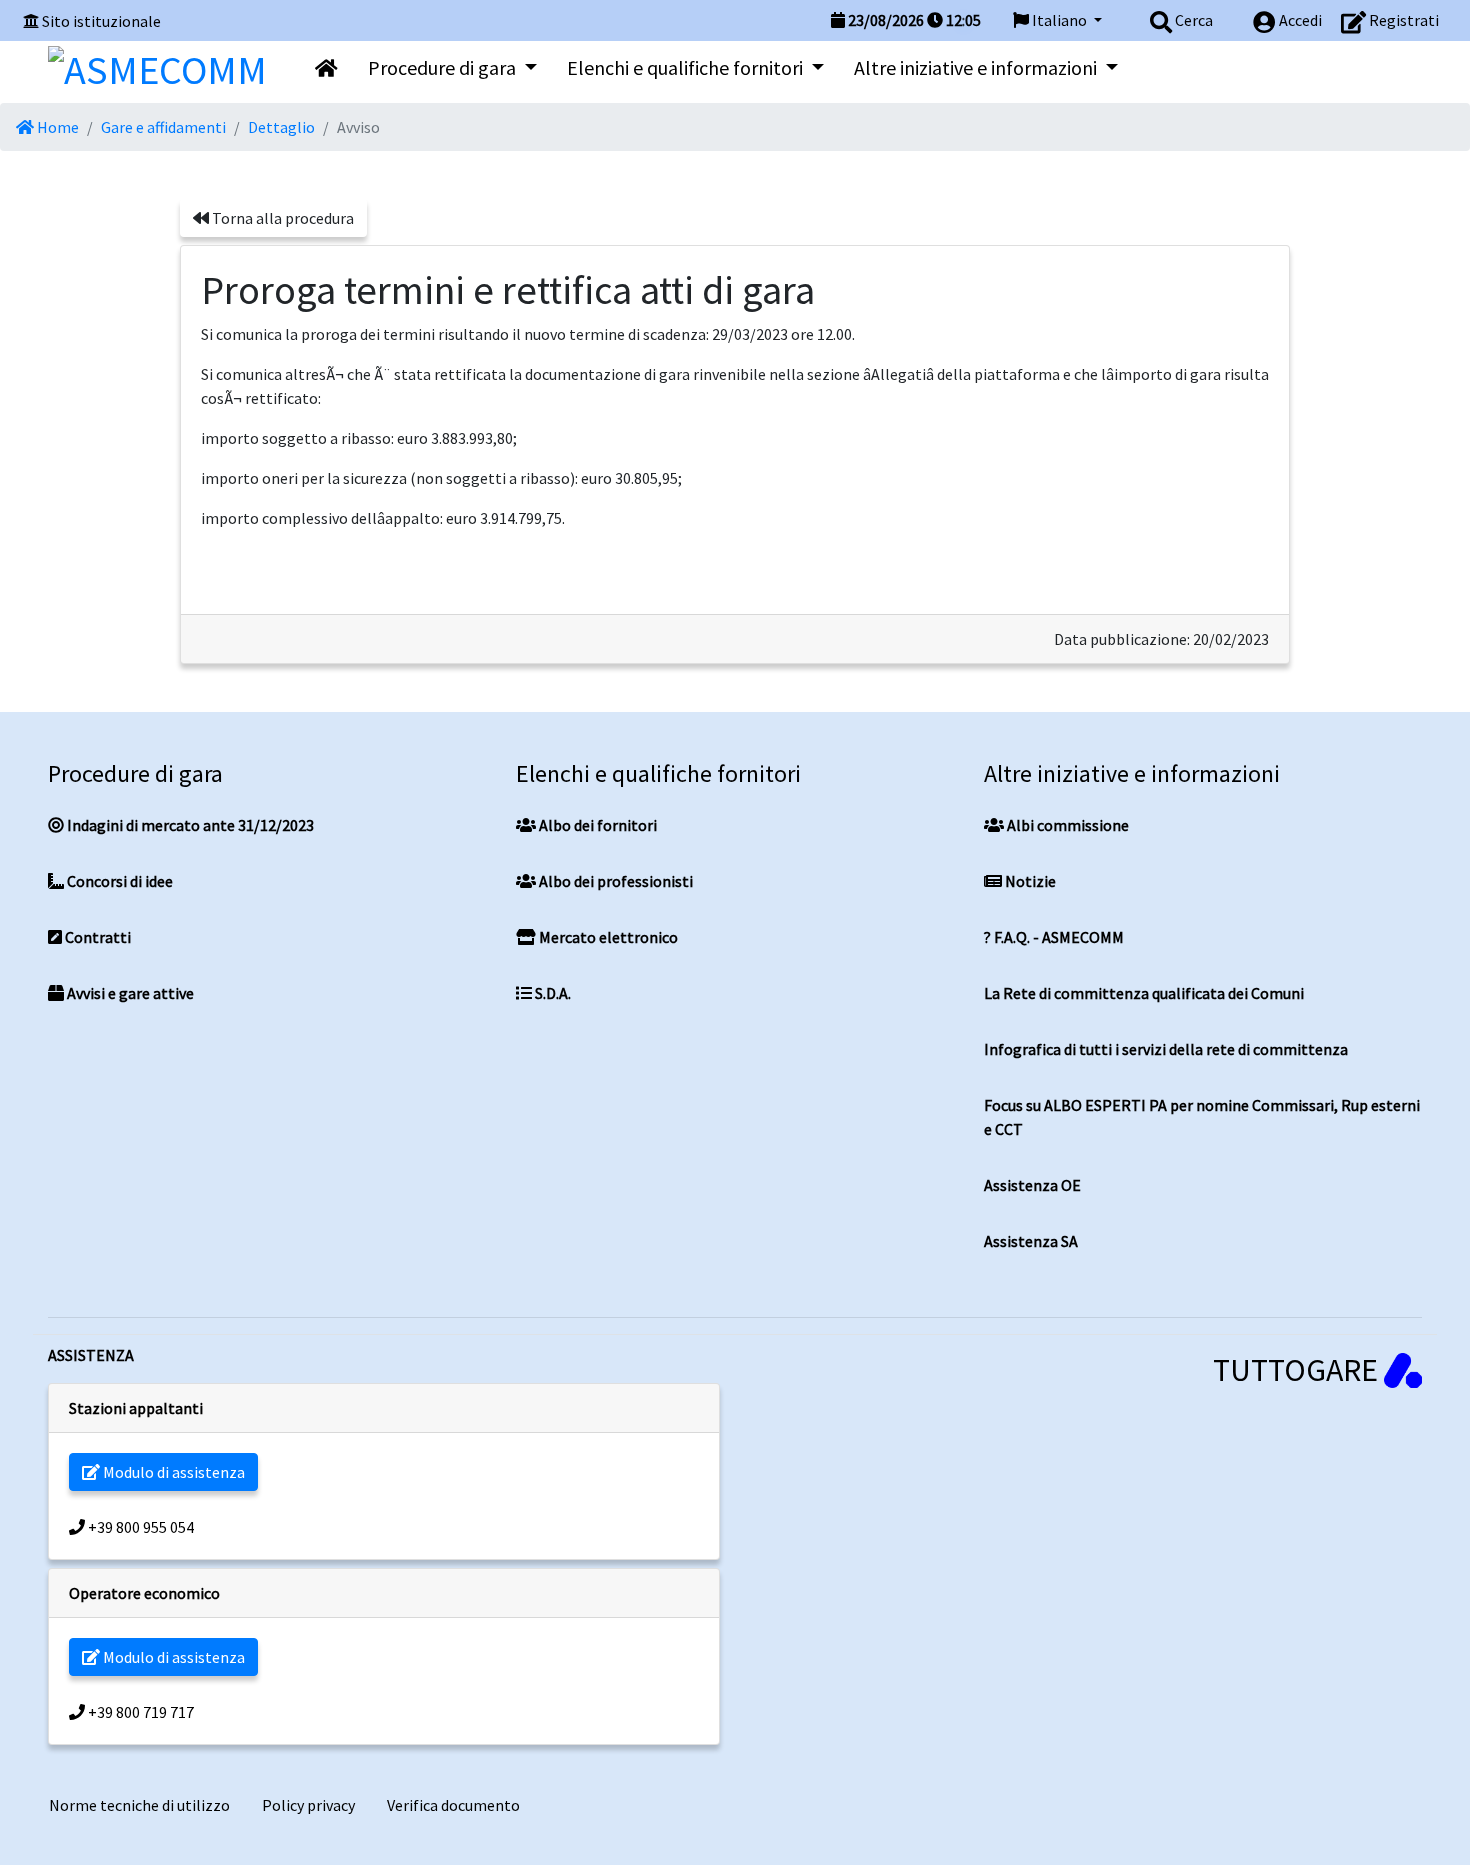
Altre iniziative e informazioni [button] (977, 67)
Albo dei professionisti (614, 881)
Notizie (1029, 881)
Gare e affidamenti (163, 127)
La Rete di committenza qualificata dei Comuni (1144, 993)
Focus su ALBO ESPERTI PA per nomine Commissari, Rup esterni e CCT (1202, 1117)
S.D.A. (551, 993)
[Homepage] (157, 65)
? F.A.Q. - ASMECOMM (1054, 937)
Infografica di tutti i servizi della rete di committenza (1166, 1049)
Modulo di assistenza (172, 1472)
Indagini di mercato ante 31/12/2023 (189, 825)
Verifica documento (453, 1805)
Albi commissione (1066, 825)
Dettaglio (281, 127)
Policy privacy (308, 1805)
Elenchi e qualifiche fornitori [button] (687, 67)
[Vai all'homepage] (326, 68)
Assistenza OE (1032, 1185)
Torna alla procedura (281, 218)
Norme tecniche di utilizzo (139, 1805)
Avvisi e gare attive (129, 993)
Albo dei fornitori (596, 825)
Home (56, 127)
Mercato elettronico (607, 937)
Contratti (96, 937)
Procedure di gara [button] (444, 67)
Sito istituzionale (101, 21)
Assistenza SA (1031, 1241)
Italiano (1059, 20)
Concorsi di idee (118, 881)
